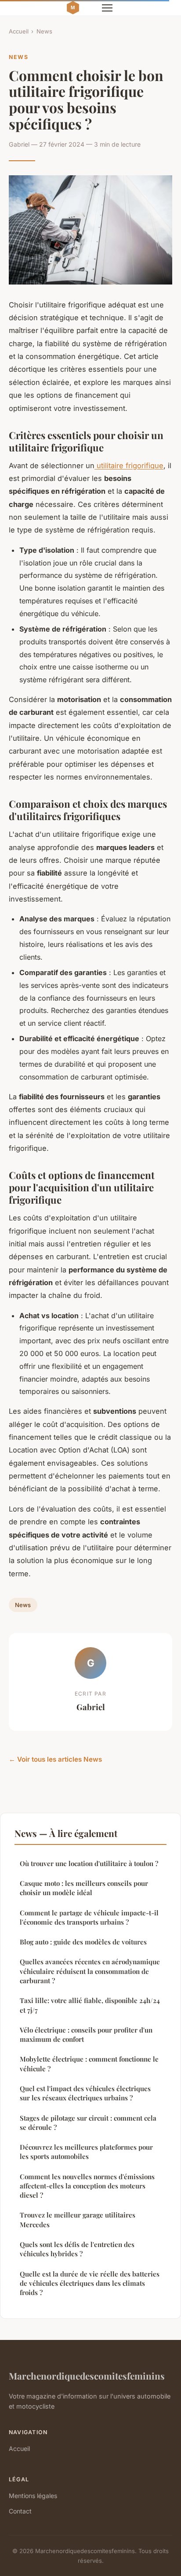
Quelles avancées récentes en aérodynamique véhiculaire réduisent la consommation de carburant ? (90, 1971)
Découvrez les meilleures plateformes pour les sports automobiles (86, 2152)
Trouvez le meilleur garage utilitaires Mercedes (78, 2219)
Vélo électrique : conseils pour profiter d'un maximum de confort (86, 2035)
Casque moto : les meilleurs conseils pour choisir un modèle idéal (84, 1888)
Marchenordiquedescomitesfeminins (87, 2376)
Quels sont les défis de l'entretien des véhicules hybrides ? (77, 2249)
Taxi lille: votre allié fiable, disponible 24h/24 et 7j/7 (90, 2005)
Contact (20, 2511)
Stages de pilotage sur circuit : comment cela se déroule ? (88, 2123)
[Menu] (107, 8)
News (44, 31)
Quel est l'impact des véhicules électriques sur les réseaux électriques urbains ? (85, 2093)
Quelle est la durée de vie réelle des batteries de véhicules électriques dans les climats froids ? (90, 2283)
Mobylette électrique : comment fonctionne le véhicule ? (89, 2064)
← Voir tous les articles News (55, 1759)
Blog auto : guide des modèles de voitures (83, 1942)
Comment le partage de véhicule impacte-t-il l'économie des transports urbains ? (89, 1917)
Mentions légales (33, 2496)
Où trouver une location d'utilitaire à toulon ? (89, 1863)
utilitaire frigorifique (129, 466)
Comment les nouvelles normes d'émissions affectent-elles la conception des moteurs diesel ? (87, 2186)
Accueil (19, 31)
